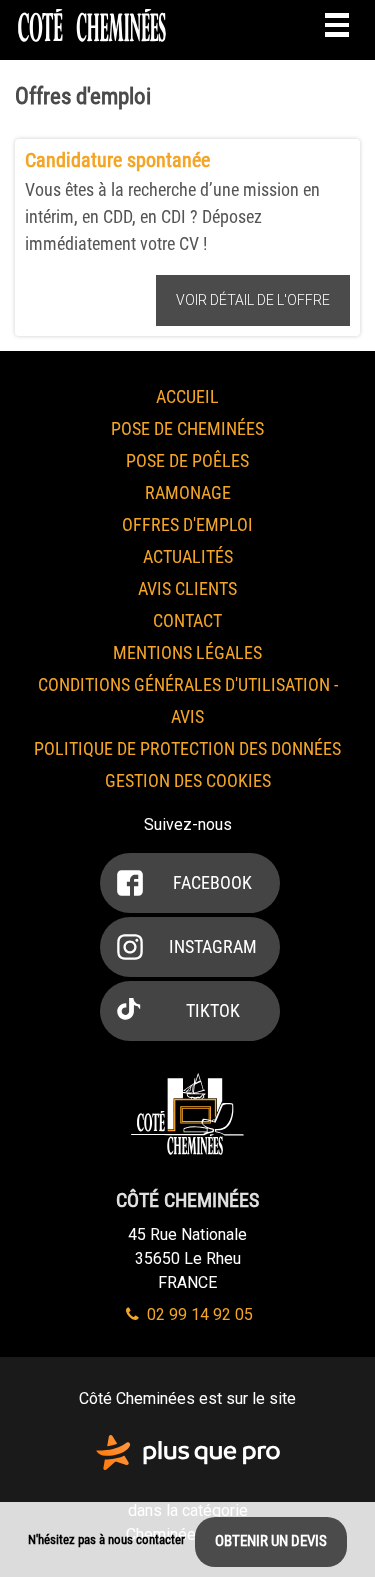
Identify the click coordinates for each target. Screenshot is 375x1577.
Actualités (188, 556)
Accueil (187, 396)
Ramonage (188, 492)
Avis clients (187, 588)
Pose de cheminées (187, 428)
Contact (187, 620)
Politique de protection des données (187, 748)
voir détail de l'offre (253, 300)
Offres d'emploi (187, 524)
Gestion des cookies (188, 780)
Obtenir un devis (271, 1541)
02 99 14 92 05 (198, 1314)
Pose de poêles (187, 460)
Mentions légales (187, 652)
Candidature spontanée (117, 160)
